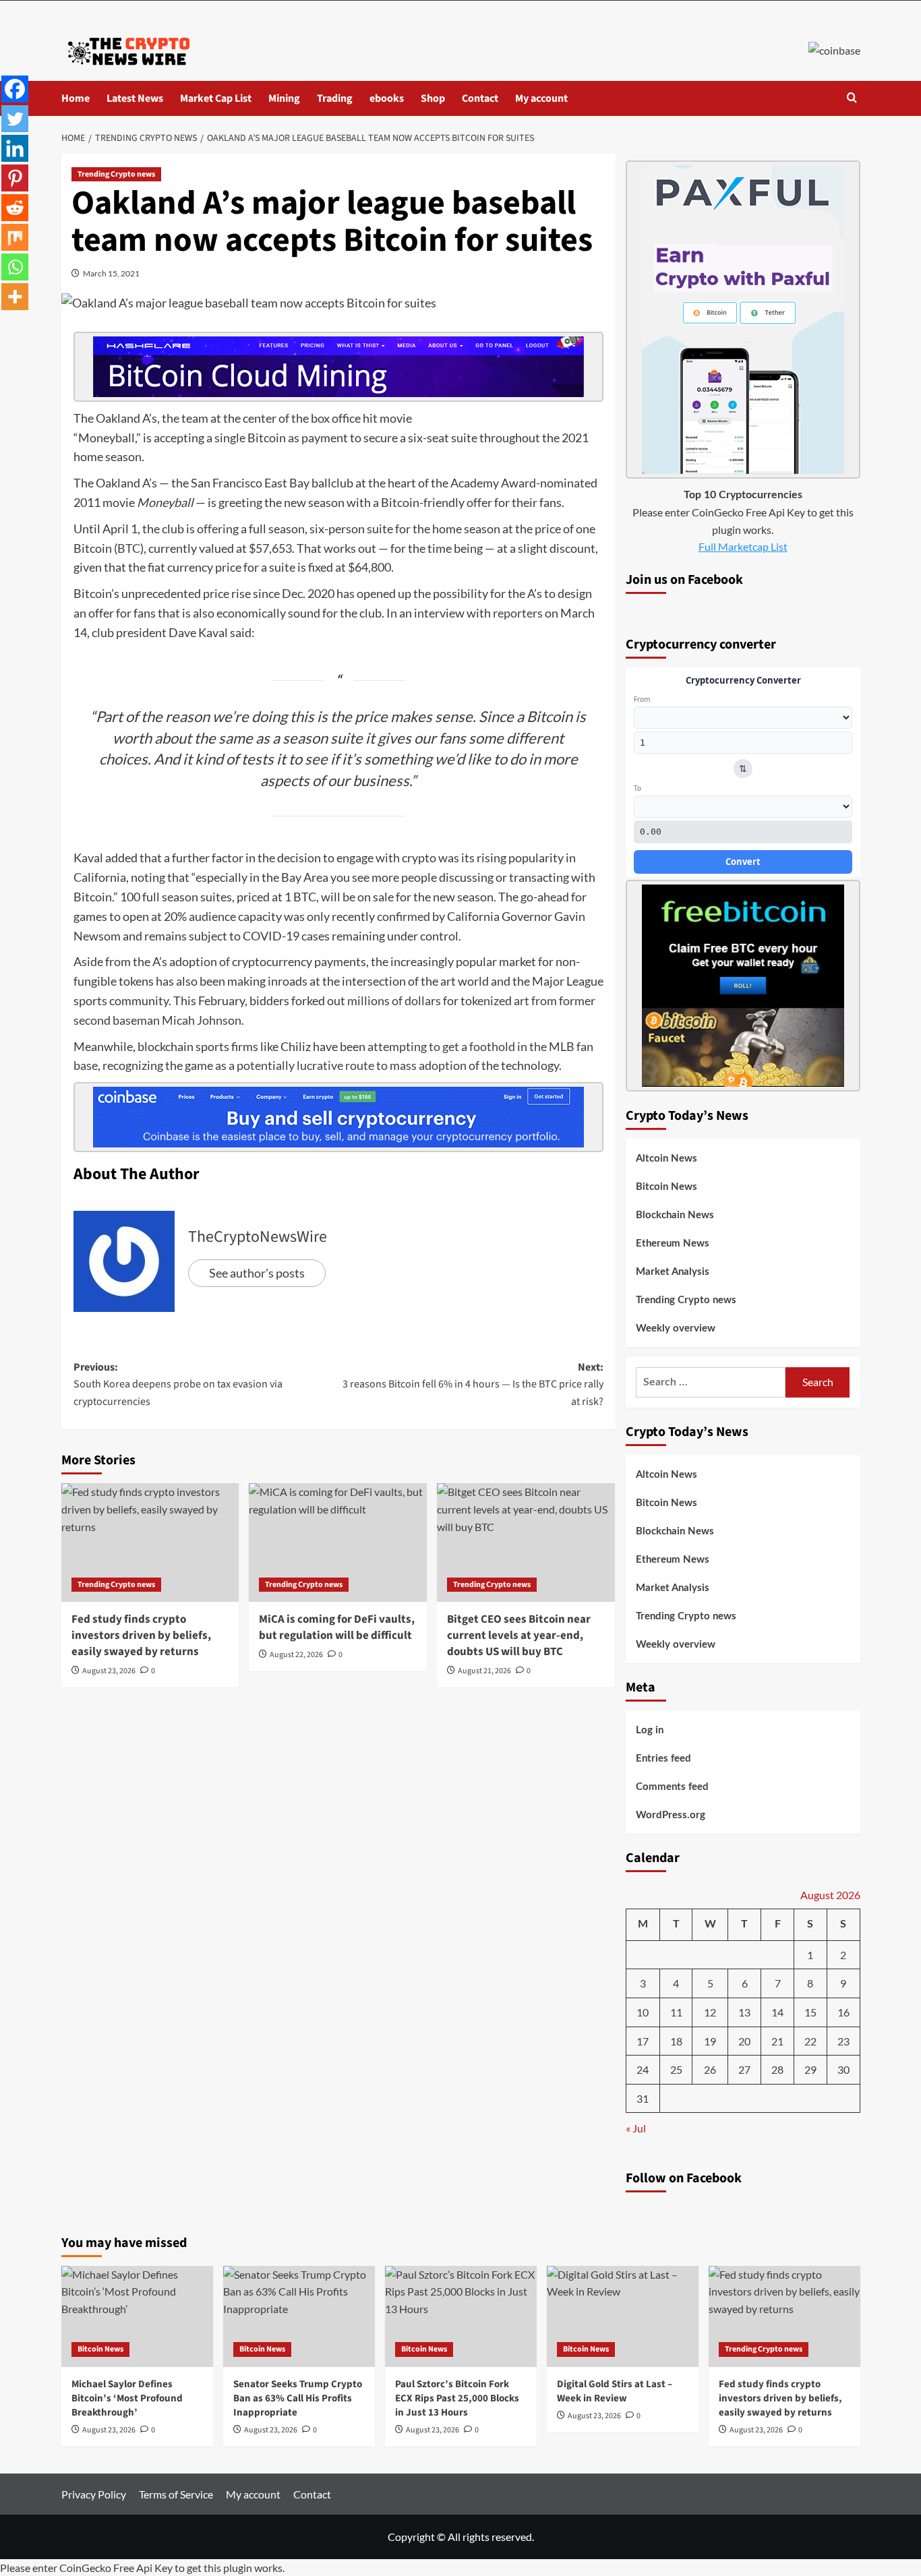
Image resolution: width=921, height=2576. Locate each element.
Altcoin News (666, 1159)
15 (810, 2012)
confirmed (404, 916)
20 (744, 2041)
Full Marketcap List (743, 546)
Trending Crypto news (116, 174)
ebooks (387, 98)
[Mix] (15, 237)
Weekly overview (676, 1328)
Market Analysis (673, 1272)
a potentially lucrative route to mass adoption (348, 1065)
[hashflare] (338, 365)
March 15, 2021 (111, 273)
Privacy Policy (94, 2494)
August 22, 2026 (296, 1655)
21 (777, 2041)
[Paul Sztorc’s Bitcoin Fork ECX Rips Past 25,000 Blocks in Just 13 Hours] (461, 2316)
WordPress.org (671, 1815)
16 (843, 2012)
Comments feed (672, 1787)
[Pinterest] (15, 178)
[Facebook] (15, 89)
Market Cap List (216, 98)
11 (676, 2012)
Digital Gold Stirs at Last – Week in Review (615, 2391)
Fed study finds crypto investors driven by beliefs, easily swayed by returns (141, 1636)
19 (710, 2041)
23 (843, 2041)
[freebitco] (743, 984)
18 (676, 2041)
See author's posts (257, 1273)
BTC (129, 548)
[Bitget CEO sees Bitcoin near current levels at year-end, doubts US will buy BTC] (526, 1542)
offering (218, 529)
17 (643, 2041)
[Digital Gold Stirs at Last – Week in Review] (623, 2316)
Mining (284, 98)
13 (744, 2012)
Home (76, 98)
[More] (15, 297)
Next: (473, 1384)
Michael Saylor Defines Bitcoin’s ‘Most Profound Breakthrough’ (127, 2398)
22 (810, 2041)
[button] (852, 99)
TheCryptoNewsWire (258, 1237)
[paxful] (743, 318)
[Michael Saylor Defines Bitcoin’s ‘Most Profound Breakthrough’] (137, 2316)
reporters (518, 613)
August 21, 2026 (484, 1671)
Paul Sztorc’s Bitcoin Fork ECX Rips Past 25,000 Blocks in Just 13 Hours (457, 2398)
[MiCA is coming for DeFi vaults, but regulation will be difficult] (338, 1542)
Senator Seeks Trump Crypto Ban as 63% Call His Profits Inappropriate (298, 2398)
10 (643, 2012)
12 (710, 2012)
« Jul (636, 2128)
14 (777, 2012)
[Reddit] (15, 208)
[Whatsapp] (15, 267)
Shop (433, 98)
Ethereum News (673, 1244)
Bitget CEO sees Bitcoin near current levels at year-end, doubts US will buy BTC (519, 1636)
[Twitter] (15, 119)
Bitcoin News (666, 1187)
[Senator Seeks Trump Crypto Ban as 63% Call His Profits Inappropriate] (299, 2316)
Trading (335, 98)
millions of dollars (394, 1000)
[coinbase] (338, 1116)
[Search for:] (711, 1382)
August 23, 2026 (109, 1671)
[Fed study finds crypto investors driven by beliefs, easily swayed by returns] (150, 1542)
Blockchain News (675, 1215)
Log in (650, 1730)
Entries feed (663, 1759)
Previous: (178, 1384)
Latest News (135, 98)
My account (541, 98)
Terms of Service (176, 2494)
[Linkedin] (15, 148)
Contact (480, 98)
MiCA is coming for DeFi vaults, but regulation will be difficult (337, 1627)
